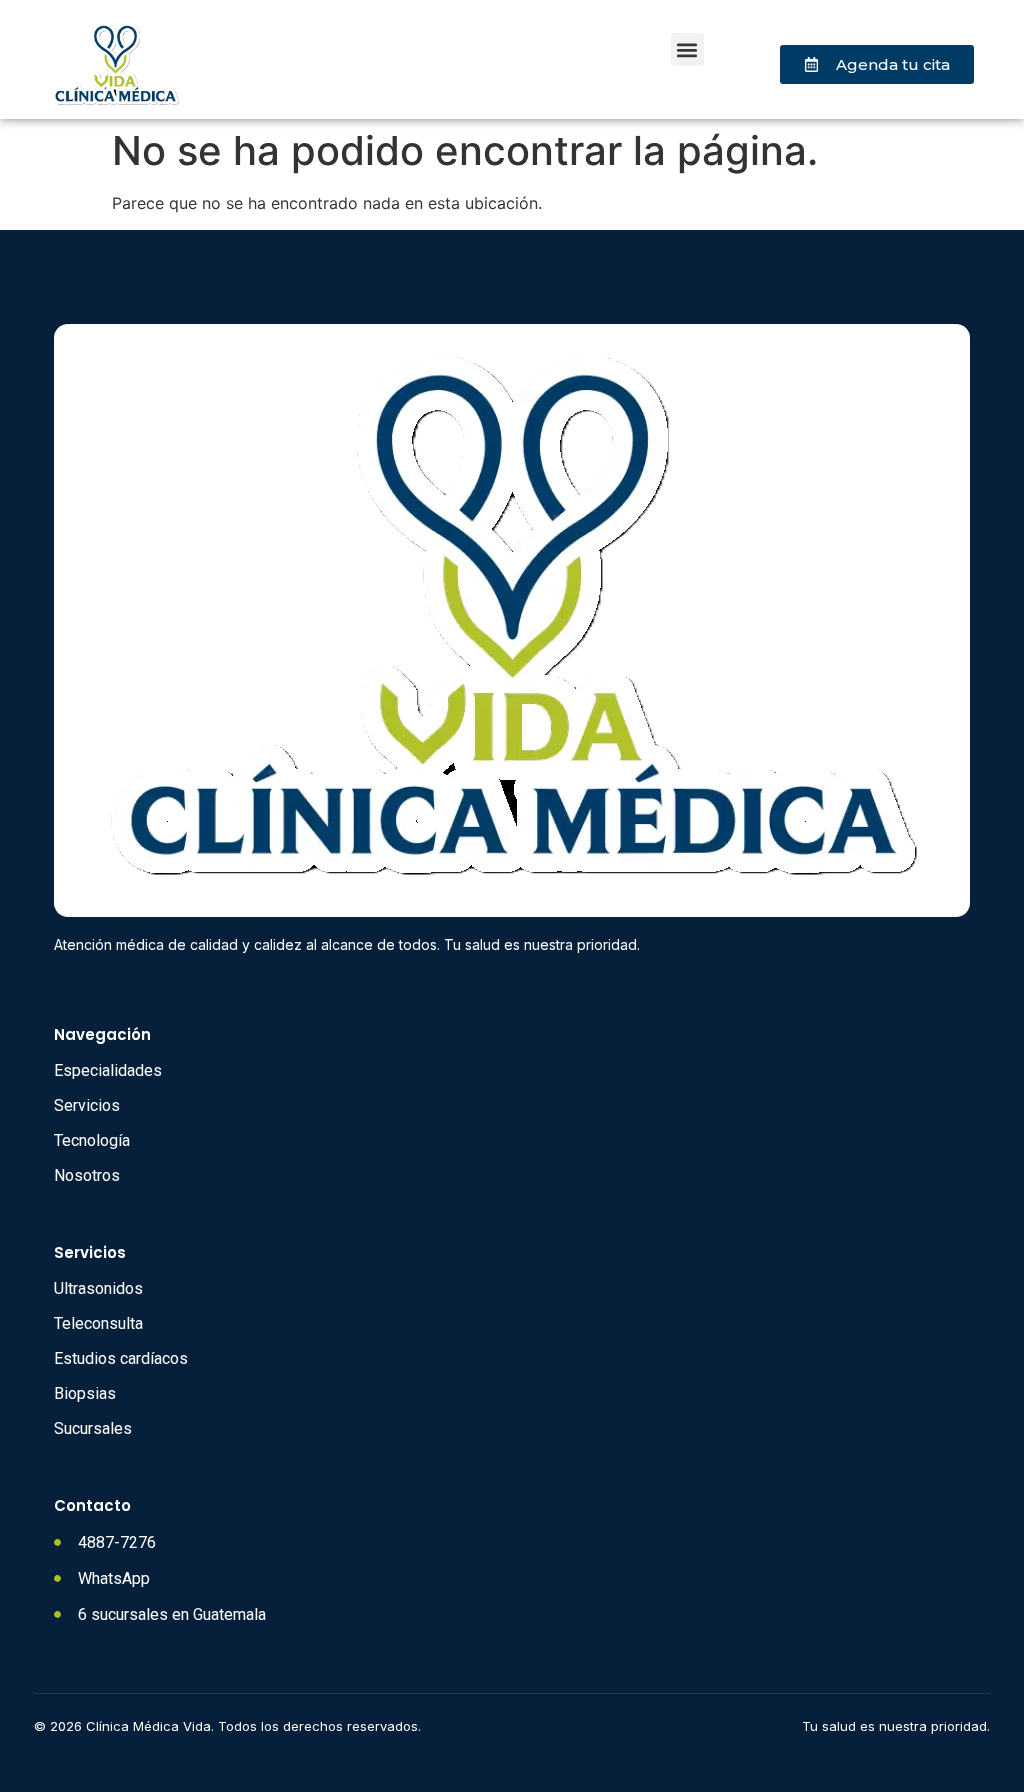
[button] (687, 49)
